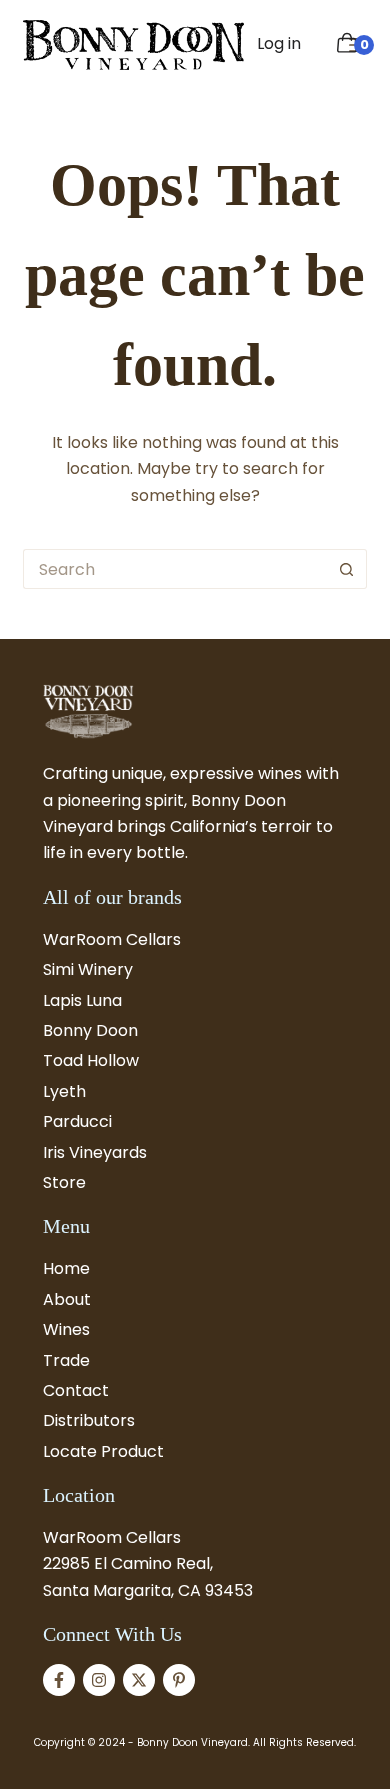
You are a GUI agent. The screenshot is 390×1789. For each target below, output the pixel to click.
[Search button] (347, 569)
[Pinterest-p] (179, 1680)
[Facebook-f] (59, 1680)
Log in (279, 43)
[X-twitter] (139, 1680)
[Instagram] (99, 1680)
